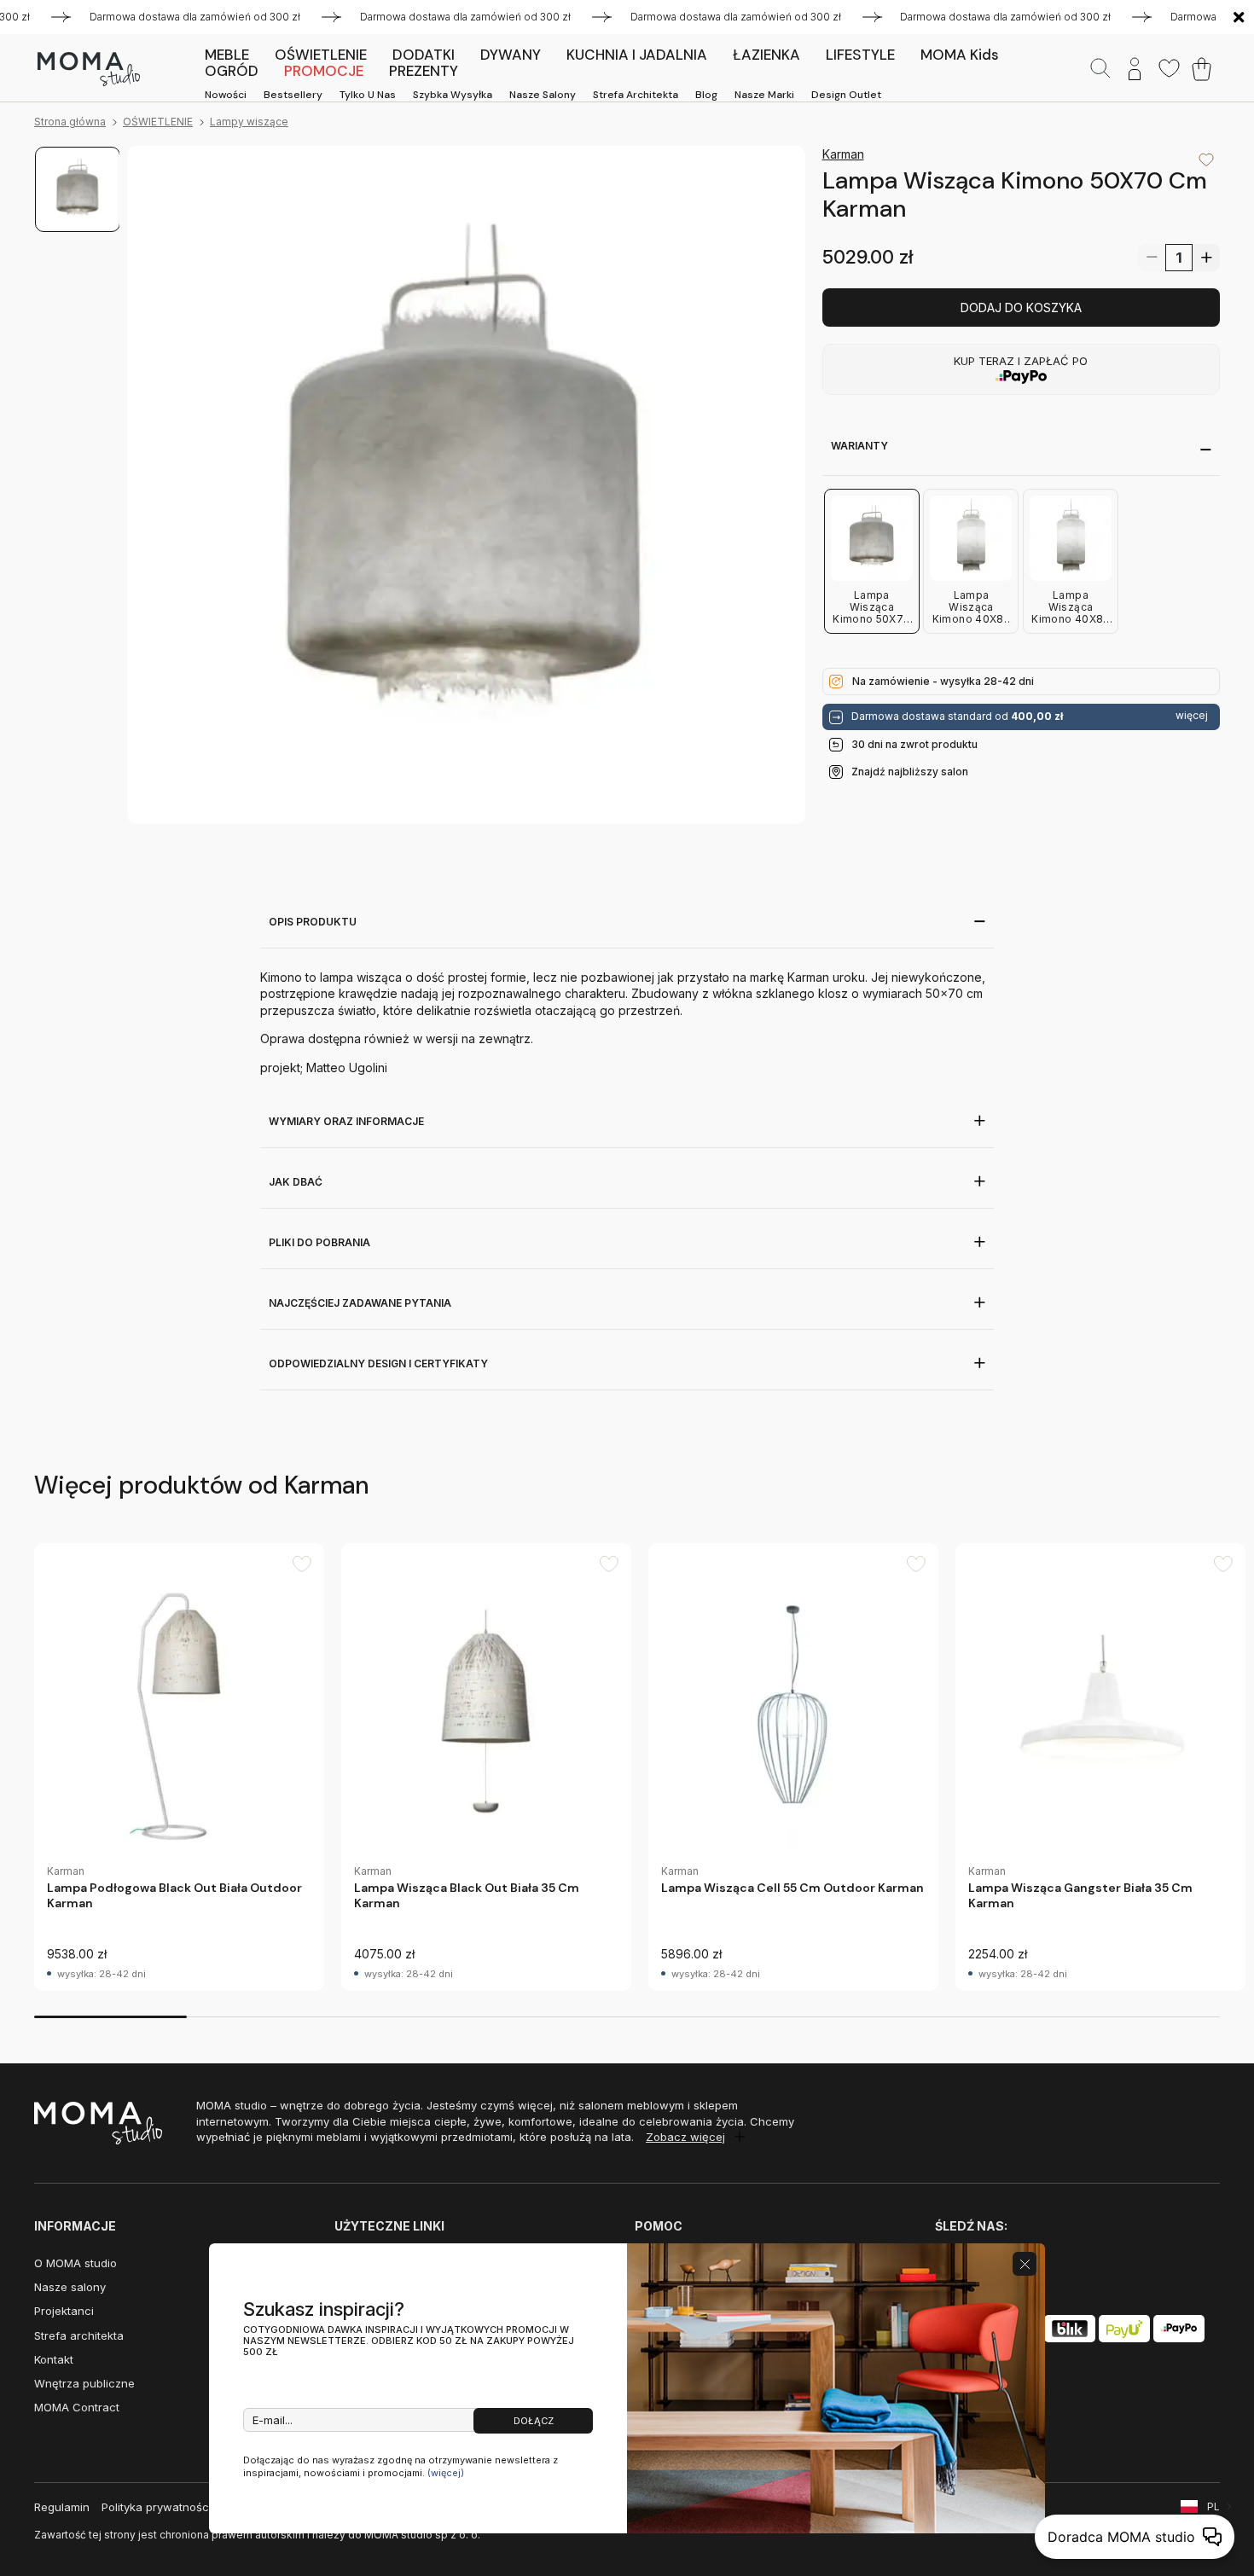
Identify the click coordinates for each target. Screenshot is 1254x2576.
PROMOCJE (324, 71)
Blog (706, 95)
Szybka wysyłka (453, 95)
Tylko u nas (368, 95)
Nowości (226, 95)
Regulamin (62, 2507)
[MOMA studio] (88, 69)
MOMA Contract (77, 2407)
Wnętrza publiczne (84, 2383)
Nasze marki (764, 95)
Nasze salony (543, 95)
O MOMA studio (75, 2263)
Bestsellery (293, 95)
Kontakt (54, 2359)
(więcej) (446, 2473)
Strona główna (70, 122)
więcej (1192, 717)
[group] (179, 1767)
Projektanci (64, 2311)
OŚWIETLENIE (158, 122)
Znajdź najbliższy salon (910, 772)
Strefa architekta (636, 95)
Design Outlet (846, 95)
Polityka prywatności (157, 2507)
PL (1213, 2506)
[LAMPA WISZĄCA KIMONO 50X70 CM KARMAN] (466, 485)
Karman (843, 154)
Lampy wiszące (249, 122)
